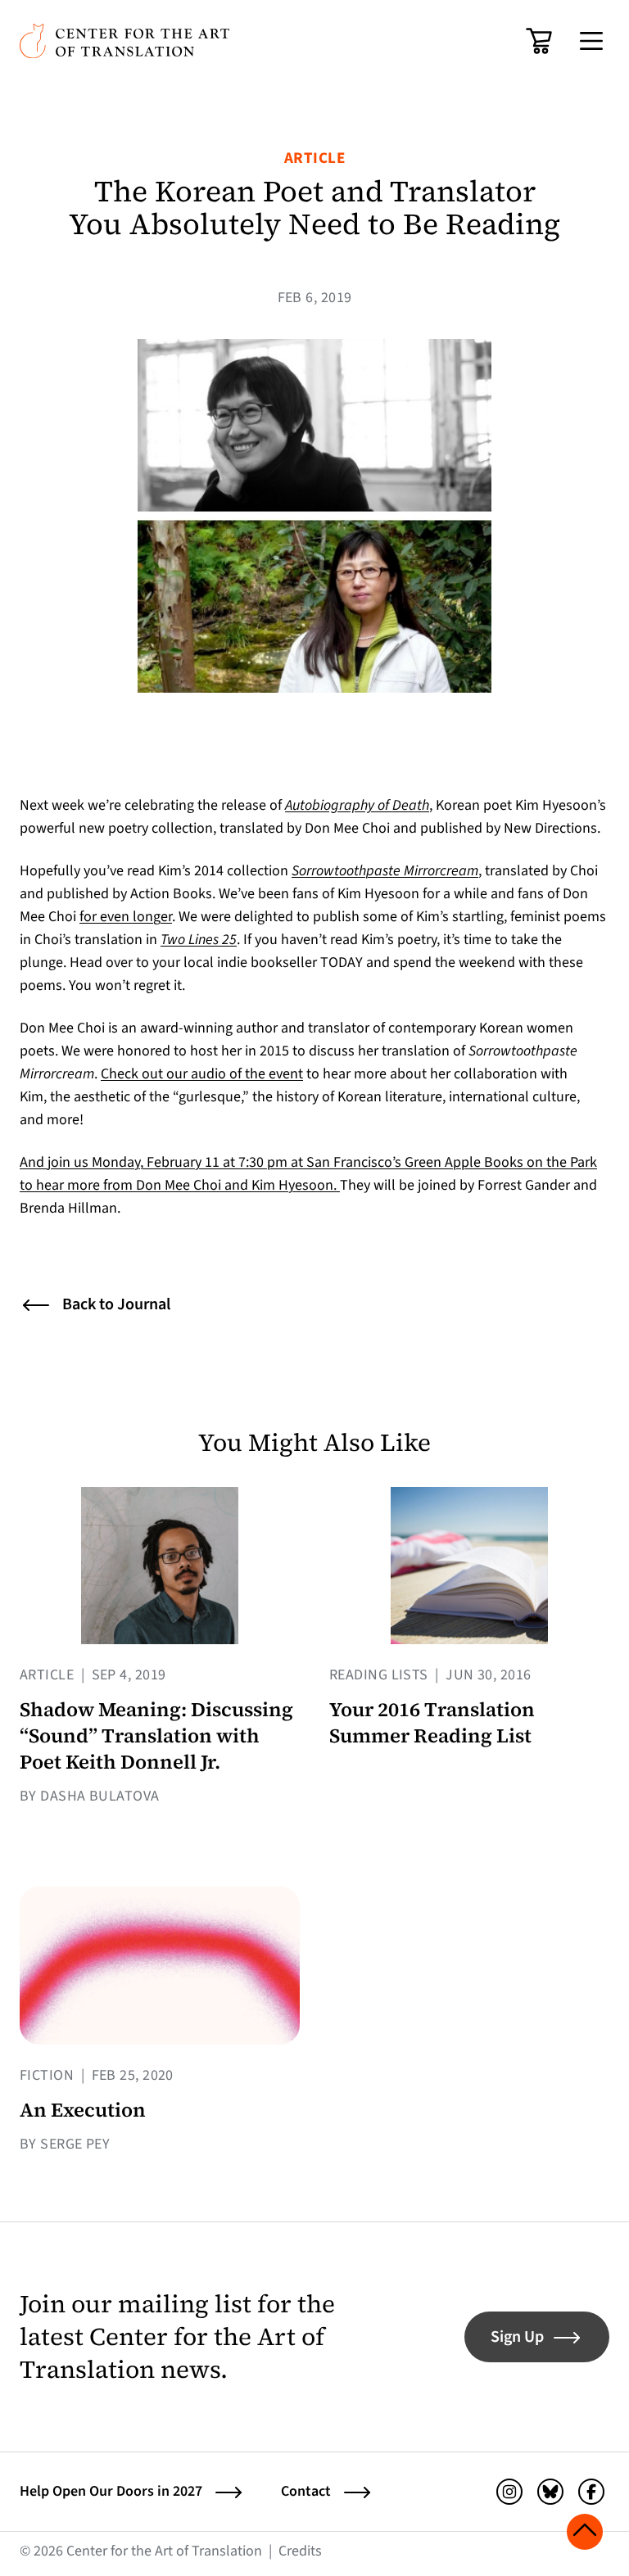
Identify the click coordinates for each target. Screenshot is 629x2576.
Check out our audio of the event (202, 1074)
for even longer (126, 917)
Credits (300, 2551)
